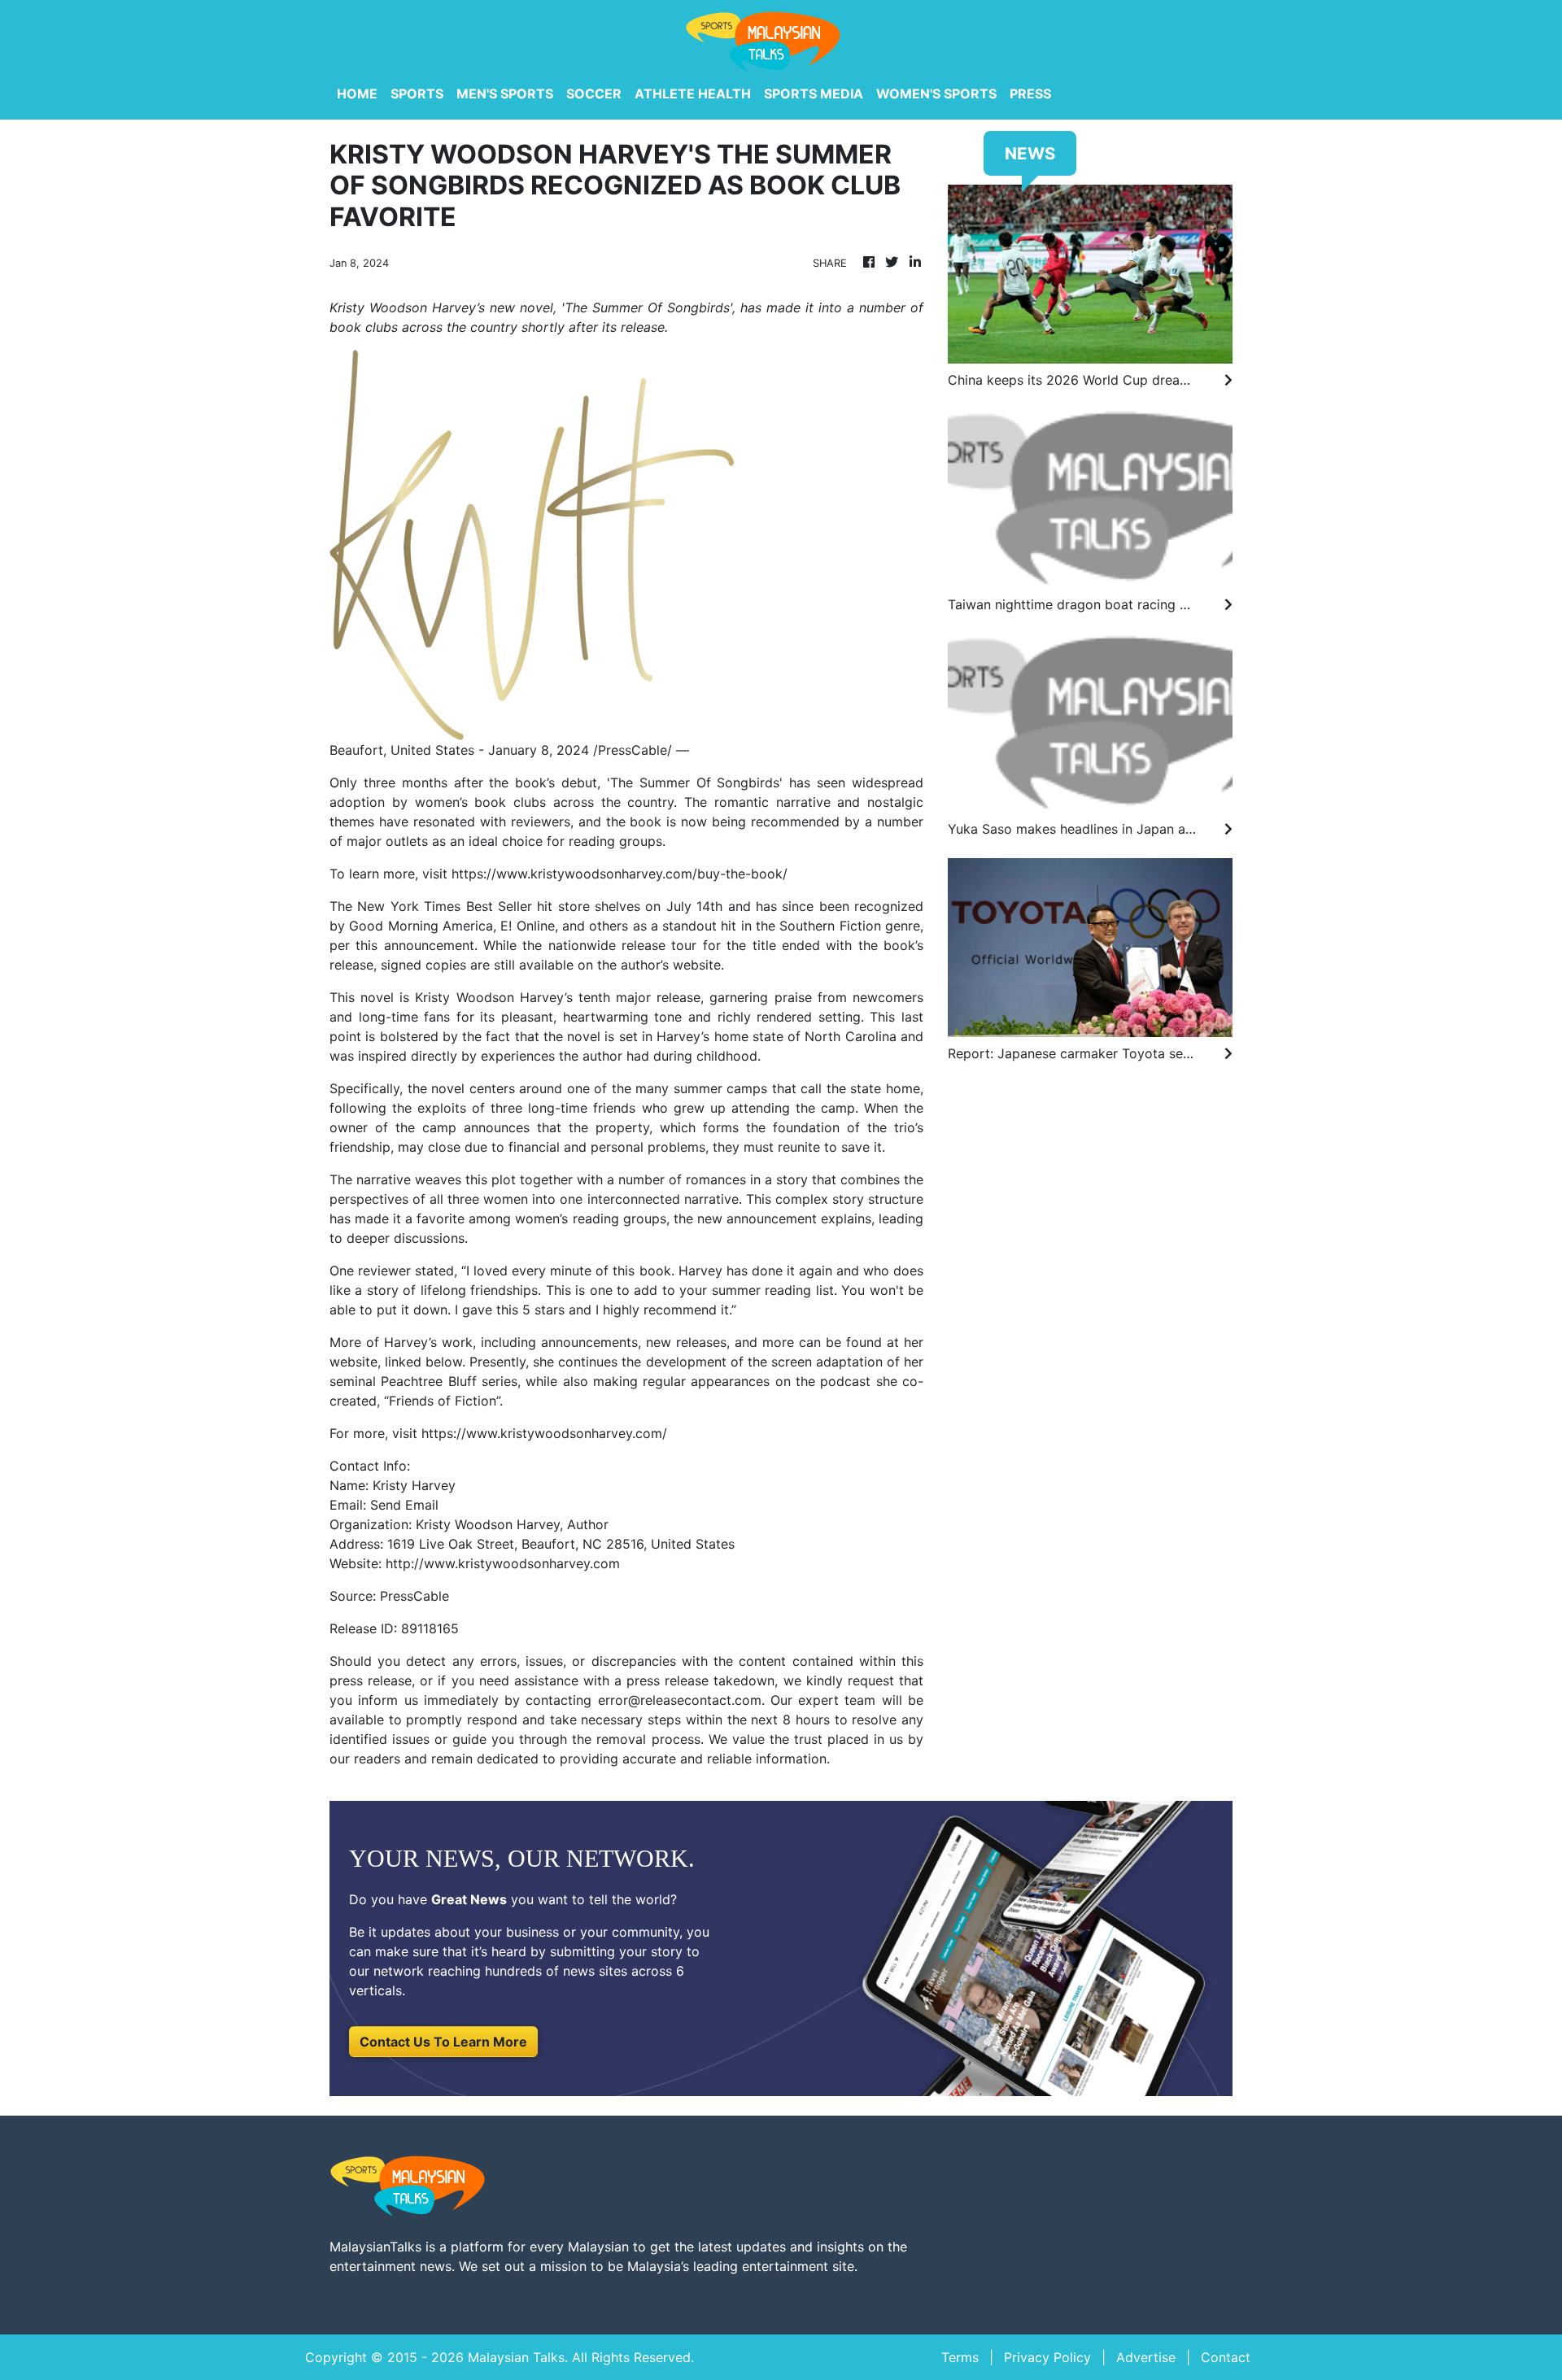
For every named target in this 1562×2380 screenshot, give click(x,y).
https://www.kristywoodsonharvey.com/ (544, 1433)
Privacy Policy (1047, 2357)
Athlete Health (693, 94)
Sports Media (814, 94)
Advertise (1146, 2357)
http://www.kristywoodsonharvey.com (503, 1563)
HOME (357, 94)
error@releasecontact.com (680, 1700)
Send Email (404, 1505)
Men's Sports (505, 94)
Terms (960, 2357)
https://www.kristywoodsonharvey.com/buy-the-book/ (620, 874)
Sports (417, 94)
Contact (1226, 2357)
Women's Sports (936, 94)
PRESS (1030, 94)
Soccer (594, 94)
